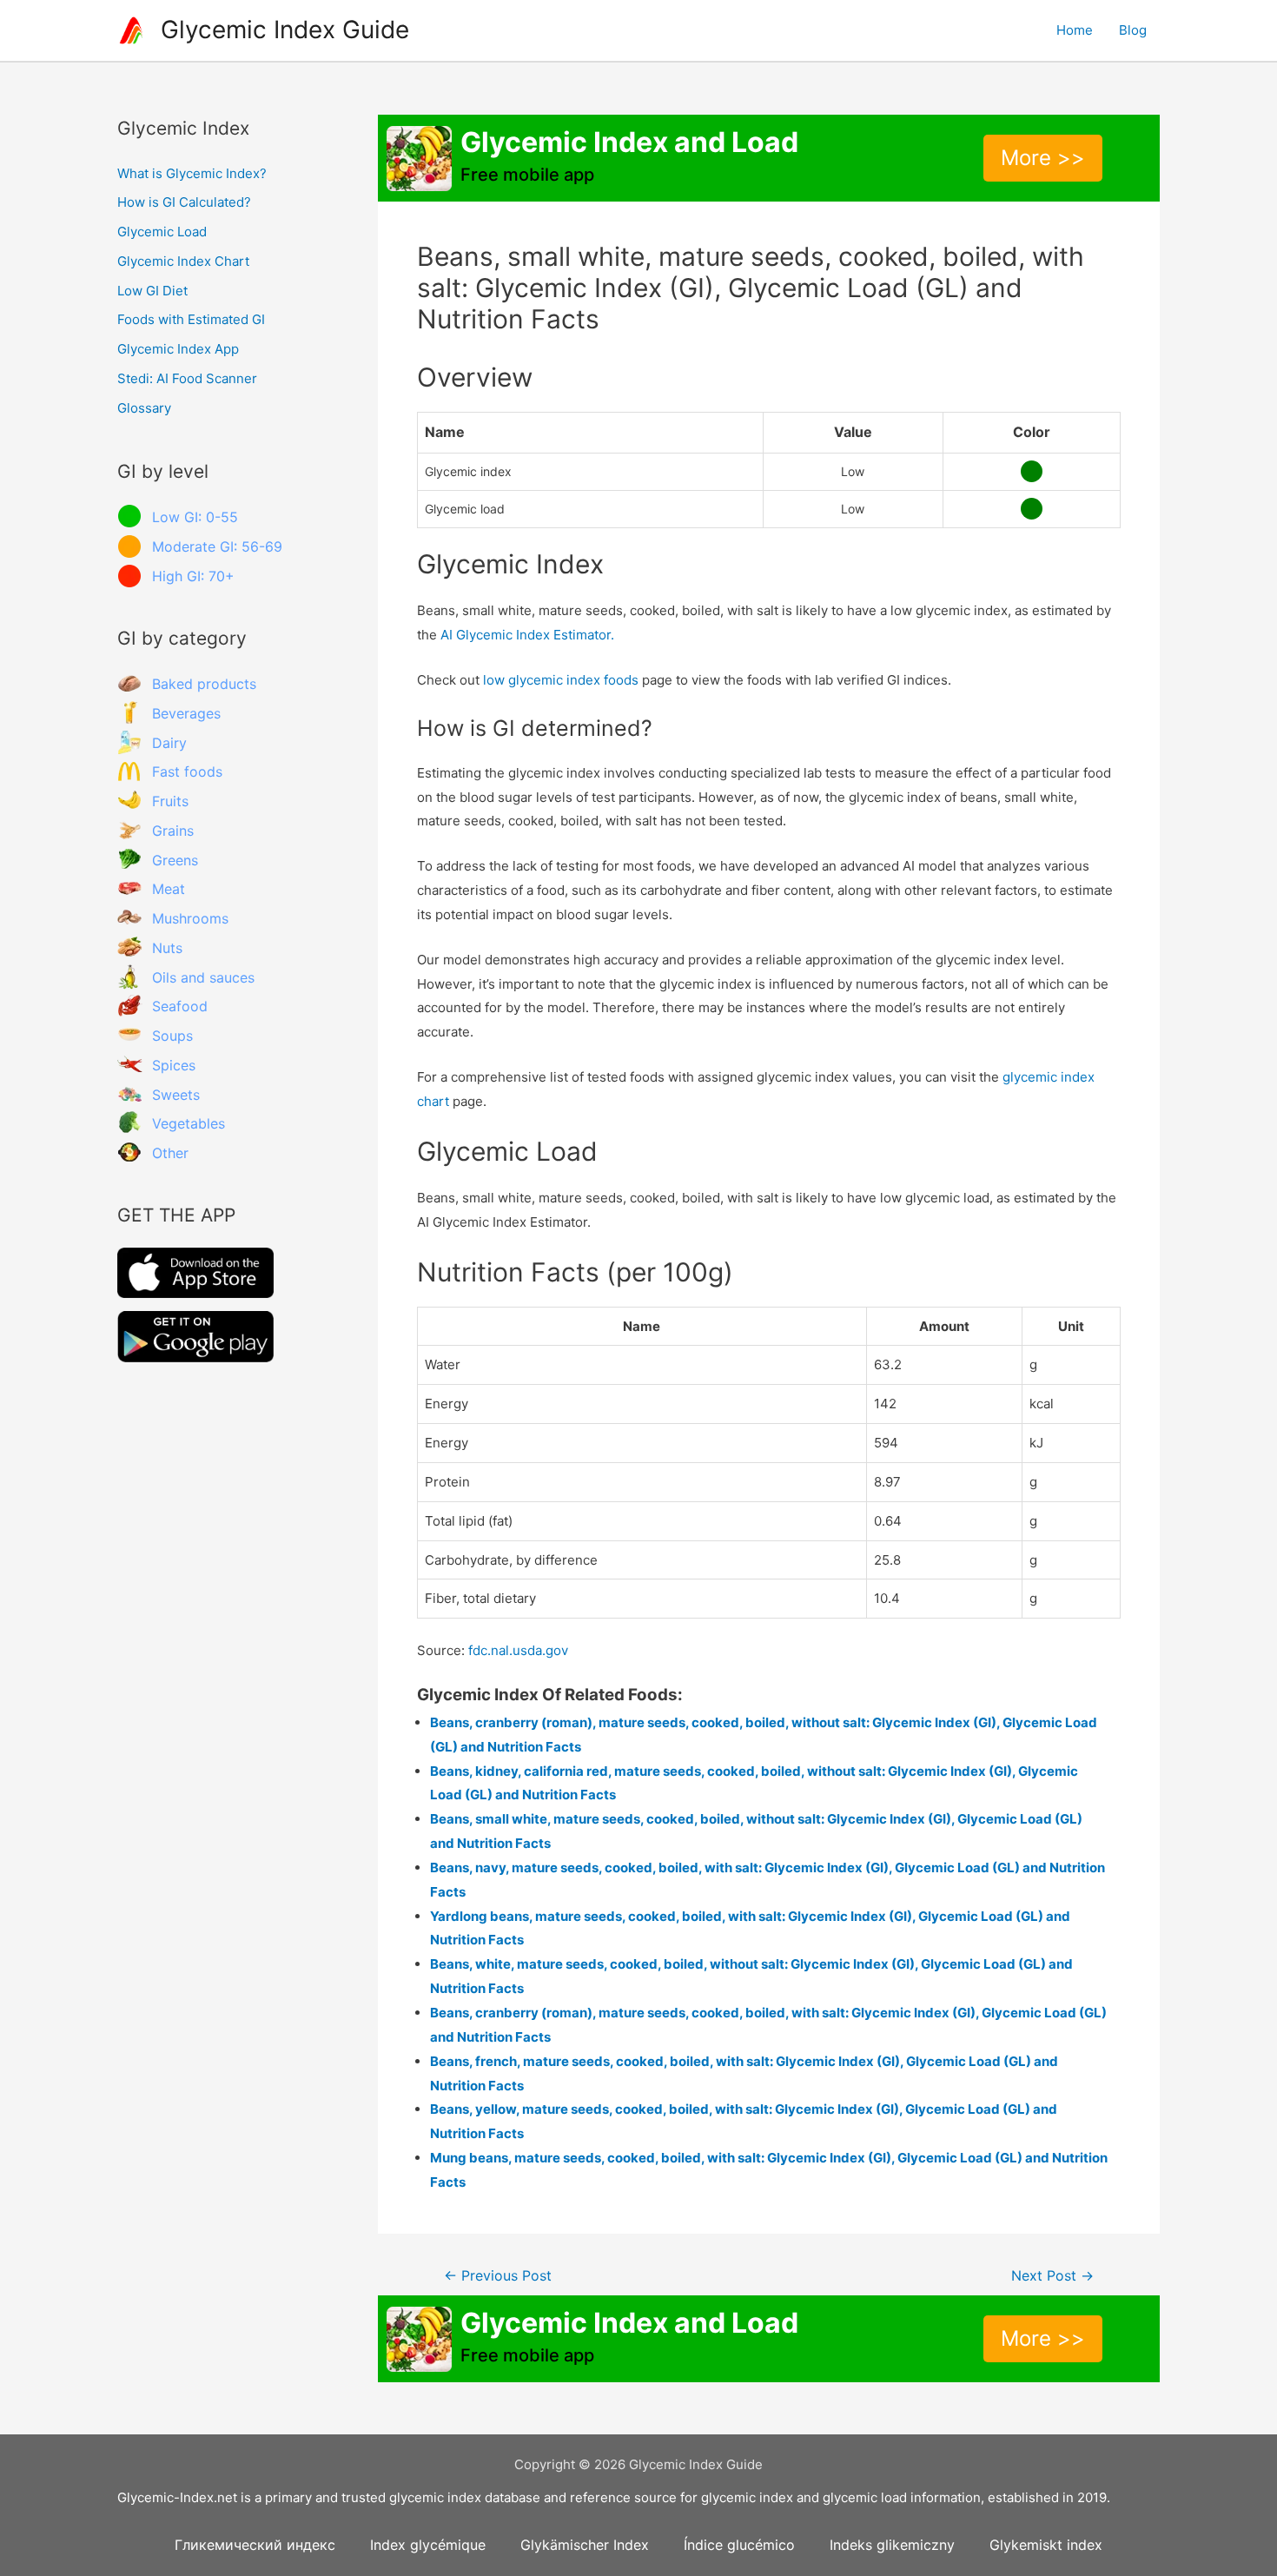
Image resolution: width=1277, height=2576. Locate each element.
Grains (173, 831)
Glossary (144, 408)
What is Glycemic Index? (192, 173)
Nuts (167, 948)
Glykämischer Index (585, 2545)
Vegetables (189, 1123)
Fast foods (187, 771)
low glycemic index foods (561, 680)
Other (170, 1153)
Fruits (170, 801)
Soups (172, 1036)
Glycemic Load (162, 232)
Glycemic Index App (178, 349)
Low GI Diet (152, 291)
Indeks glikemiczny (892, 2545)
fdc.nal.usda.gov (518, 1650)
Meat (169, 889)
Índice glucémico (739, 2545)
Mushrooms (190, 918)
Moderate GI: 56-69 (217, 546)
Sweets (176, 1095)
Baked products (204, 684)
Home (1075, 30)
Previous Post (498, 2276)
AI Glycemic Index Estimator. (527, 635)
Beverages (186, 713)
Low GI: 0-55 (195, 517)
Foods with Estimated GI (191, 319)
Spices (174, 1065)
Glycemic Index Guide (285, 30)
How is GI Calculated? (184, 202)
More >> (1043, 158)
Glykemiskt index (1046, 2545)
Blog (1133, 30)
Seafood (180, 1006)
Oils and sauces (203, 977)
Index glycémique (428, 2545)
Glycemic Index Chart (183, 261)
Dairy (169, 743)
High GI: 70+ (193, 576)
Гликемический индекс (255, 2545)
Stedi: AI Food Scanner (187, 378)
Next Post (1052, 2276)
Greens (175, 860)
